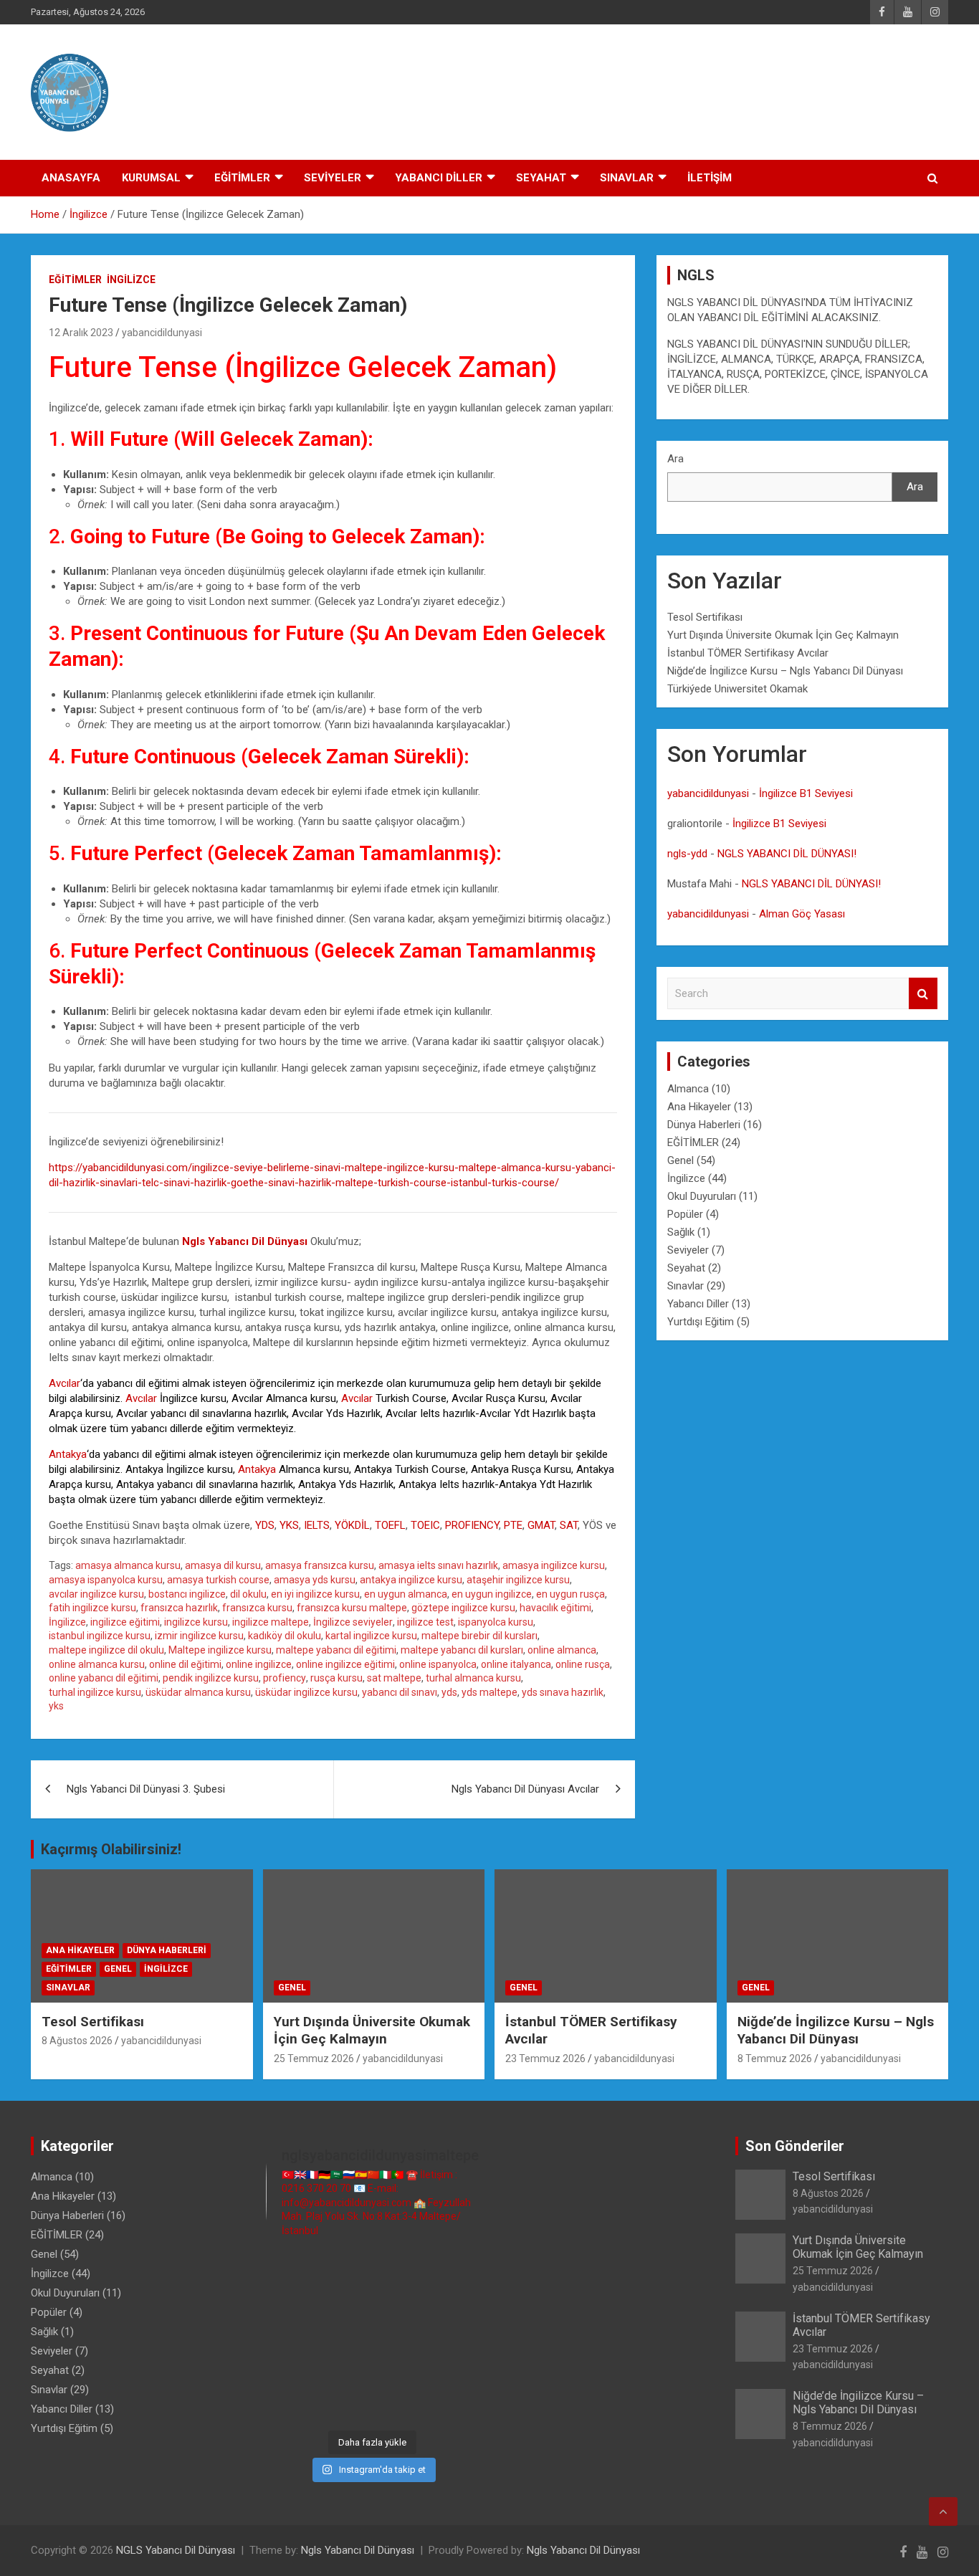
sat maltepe (394, 1678)
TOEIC (425, 1525)
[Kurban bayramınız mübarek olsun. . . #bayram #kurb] (400, 2336)
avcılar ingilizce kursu (96, 1594)
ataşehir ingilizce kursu (518, 1580)
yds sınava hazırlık (563, 1692)
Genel (680, 1160)
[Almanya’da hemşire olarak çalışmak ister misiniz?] (400, 2303)
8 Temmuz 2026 (775, 2059)
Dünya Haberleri (704, 1125)
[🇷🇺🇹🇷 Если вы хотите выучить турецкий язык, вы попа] (344, 2404)
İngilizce (131, 280)
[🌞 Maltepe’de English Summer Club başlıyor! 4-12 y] (455, 2303)
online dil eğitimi (185, 1664)
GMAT (541, 1525)
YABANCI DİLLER (439, 178)
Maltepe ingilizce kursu (220, 1650)
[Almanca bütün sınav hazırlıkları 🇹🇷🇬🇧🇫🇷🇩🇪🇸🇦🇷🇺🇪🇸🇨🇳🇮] (344, 2303)
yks (56, 1706)
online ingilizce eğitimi (345, 1664)
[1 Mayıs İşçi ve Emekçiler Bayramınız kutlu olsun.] (455, 2371)
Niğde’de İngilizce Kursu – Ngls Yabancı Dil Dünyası (785, 671)
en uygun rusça (570, 1594)
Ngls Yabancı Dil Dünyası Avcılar (525, 1789)
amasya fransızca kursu (320, 1565)
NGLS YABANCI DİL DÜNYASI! (787, 854)
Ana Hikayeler (699, 1107)
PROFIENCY (472, 1525)
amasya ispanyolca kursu (106, 1580)
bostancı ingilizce (187, 1594)
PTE (513, 1525)
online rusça (583, 1664)
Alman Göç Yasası (802, 914)
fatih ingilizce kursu (92, 1608)
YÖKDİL (352, 1525)
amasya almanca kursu (128, 1565)
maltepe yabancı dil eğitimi (336, 1650)
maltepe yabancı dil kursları (462, 1650)
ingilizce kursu (196, 1622)
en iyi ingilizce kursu (315, 1594)
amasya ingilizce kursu (554, 1565)
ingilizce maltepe (271, 1622)
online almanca (562, 1650)
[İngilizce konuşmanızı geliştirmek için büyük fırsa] (290, 2269)
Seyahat (686, 1268)
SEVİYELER (333, 178)
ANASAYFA (71, 178)
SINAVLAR (627, 178)
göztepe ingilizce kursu (463, 1608)
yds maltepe (489, 1692)
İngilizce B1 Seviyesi (806, 793)
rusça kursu (336, 1678)
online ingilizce (259, 1664)
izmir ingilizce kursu (199, 1636)
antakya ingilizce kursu (411, 1580)
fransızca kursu (257, 1608)
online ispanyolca (438, 1664)
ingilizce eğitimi (125, 1622)
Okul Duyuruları (702, 1196)
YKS (289, 1525)
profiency (285, 1678)
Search (923, 994)
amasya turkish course (218, 1580)
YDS (265, 1525)
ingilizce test (425, 1622)
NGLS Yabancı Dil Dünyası (176, 2550)
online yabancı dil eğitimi (104, 1678)
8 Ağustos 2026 (77, 2041)
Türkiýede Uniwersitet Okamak (737, 689)
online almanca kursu (97, 1664)
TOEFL (390, 1525)
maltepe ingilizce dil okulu (106, 1650)
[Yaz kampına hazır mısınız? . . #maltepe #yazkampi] (400, 2371)
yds (449, 1692)
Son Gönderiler (795, 2146)
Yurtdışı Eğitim (701, 1322)
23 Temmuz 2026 (545, 2059)
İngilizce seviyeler (353, 1622)
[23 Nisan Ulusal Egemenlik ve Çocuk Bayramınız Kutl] (290, 2404)
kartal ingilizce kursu (371, 1636)
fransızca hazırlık (179, 1608)
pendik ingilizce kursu (211, 1678)
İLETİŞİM (710, 178)
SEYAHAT (541, 178)
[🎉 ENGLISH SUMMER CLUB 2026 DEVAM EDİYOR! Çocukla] (455, 2269)
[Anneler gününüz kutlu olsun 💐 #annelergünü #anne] (344, 2371)
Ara (675, 459)
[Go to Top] (943, 2511)
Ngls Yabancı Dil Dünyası (358, 2550)
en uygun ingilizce (492, 1594)
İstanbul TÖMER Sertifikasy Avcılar (748, 653)
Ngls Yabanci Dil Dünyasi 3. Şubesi (146, 1789)
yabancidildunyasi (162, 333)
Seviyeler (688, 1250)
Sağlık (681, 1232)
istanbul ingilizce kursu (100, 1636)
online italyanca (516, 1664)
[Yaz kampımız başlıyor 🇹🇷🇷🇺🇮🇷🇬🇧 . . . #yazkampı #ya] (344, 2336)
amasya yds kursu (315, 1580)
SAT (569, 1525)
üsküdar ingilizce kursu (306, 1692)
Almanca (688, 1089)
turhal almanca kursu (473, 1678)
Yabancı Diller (698, 1304)
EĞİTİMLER (242, 178)
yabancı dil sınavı (400, 1692)
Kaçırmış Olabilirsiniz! (111, 1849)
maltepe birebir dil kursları (479, 1636)
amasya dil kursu (223, 1565)
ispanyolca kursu (496, 1622)
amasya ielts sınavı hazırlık (438, 1565)
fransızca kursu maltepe (352, 1608)
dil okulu (248, 1594)
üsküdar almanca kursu (198, 1692)
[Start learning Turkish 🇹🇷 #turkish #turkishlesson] (290, 2371)
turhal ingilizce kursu (95, 1692)
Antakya (68, 1454)
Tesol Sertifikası (705, 617)
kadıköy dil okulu (285, 1636)
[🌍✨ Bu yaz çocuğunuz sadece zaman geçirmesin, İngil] (290, 2336)
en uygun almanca (406, 1594)
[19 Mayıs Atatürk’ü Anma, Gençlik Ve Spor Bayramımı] (455, 2336)
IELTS (317, 1525)
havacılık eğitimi (555, 1608)
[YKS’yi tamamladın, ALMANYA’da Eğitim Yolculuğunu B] (290, 2303)
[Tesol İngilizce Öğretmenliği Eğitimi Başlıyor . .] (344, 2269)
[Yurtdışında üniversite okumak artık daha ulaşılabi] (400, 2269)
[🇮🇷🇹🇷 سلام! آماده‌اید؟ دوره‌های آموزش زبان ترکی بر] (455, 2404)
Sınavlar (686, 1286)
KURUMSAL (151, 178)
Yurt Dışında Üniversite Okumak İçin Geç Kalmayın (783, 635)
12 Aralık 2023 (81, 333)
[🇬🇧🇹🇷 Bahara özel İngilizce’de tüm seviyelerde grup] (400, 2404)
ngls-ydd (687, 854)
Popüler (685, 1214)
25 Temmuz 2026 (314, 2059)
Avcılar (65, 1383)
